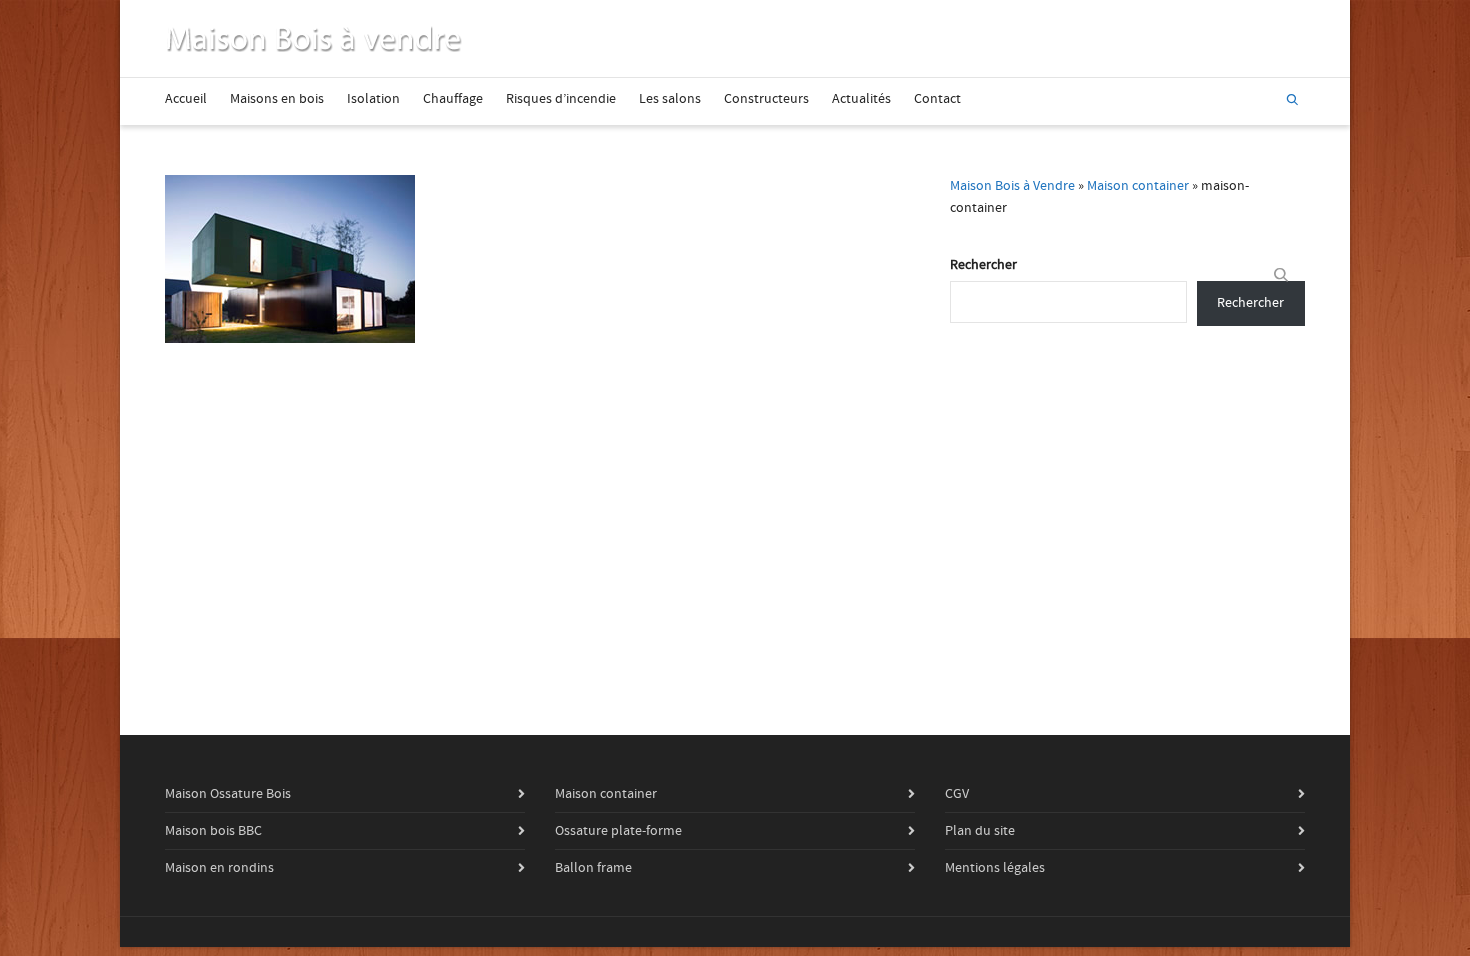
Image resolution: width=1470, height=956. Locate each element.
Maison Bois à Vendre (1012, 186)
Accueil (186, 99)
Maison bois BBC (213, 831)
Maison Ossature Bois (228, 794)
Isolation (373, 99)
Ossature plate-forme (618, 831)
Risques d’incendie (561, 99)
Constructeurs (766, 99)
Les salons (670, 99)
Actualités (861, 99)
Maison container (1138, 186)
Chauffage (453, 99)
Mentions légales (995, 868)
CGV (957, 794)
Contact (937, 99)
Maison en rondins (219, 868)
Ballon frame (593, 868)
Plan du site (980, 831)
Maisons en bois (277, 99)
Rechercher (983, 265)
